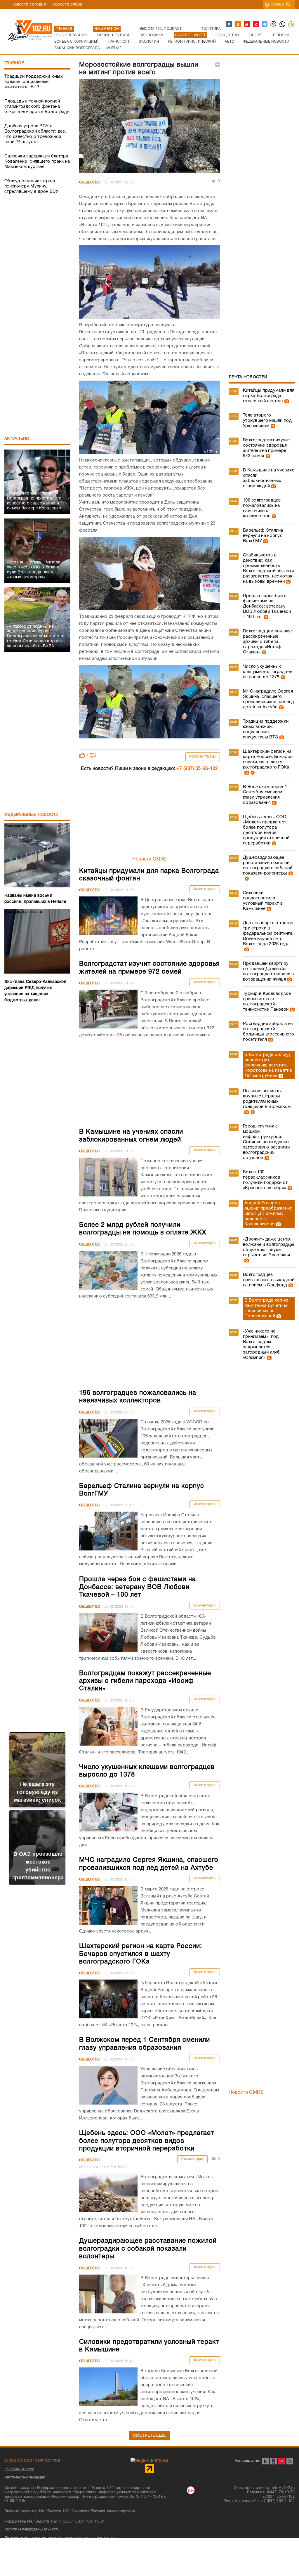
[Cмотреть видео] (252, 773)
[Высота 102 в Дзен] (256, 25)
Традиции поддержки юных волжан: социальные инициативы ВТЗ (34, 82)
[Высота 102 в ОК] (238, 25)
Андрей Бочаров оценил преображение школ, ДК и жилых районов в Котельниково (268, 1214)
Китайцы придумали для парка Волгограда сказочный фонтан (269, 396)
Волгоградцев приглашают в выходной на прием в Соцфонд (269, 1280)
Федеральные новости (32, 815)
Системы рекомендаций (25, 2477)
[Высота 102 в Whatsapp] (283, 25)
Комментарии (203, 757)
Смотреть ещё (149, 2436)
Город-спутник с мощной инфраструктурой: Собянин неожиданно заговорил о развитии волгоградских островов (266, 1142)
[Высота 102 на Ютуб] (247, 25)
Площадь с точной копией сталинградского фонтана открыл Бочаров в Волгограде (37, 107)
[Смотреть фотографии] (286, 401)
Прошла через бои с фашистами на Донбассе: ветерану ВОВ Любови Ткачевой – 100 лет (267, 606)
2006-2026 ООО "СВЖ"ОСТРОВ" (33, 2461)
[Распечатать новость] (218, 65)
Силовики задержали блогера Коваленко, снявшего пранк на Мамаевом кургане (37, 162)
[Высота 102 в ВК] (230, 25)
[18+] (291, 25)
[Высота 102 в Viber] (274, 25)
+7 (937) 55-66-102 (197, 769)
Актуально (17, 439)
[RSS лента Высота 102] (290, 2461)
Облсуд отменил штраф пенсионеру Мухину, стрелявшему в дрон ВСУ (32, 186)
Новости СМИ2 (150, 859)
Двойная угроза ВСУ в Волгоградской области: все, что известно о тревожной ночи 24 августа (35, 134)
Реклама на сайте (19, 2469)
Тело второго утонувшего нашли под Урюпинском (267, 421)
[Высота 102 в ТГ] (265, 25)
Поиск (278, 5)
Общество (90, 182)
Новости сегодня (29, 5)
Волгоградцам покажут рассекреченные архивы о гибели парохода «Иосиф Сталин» (268, 642)
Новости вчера (67, 5)
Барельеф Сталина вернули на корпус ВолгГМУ (263, 536)
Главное (14, 63)
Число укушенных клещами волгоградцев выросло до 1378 (268, 672)
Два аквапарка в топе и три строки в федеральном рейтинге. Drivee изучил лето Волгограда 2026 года (268, 934)
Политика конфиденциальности (32, 2529)
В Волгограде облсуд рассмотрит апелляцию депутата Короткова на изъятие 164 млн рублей (268, 1065)
